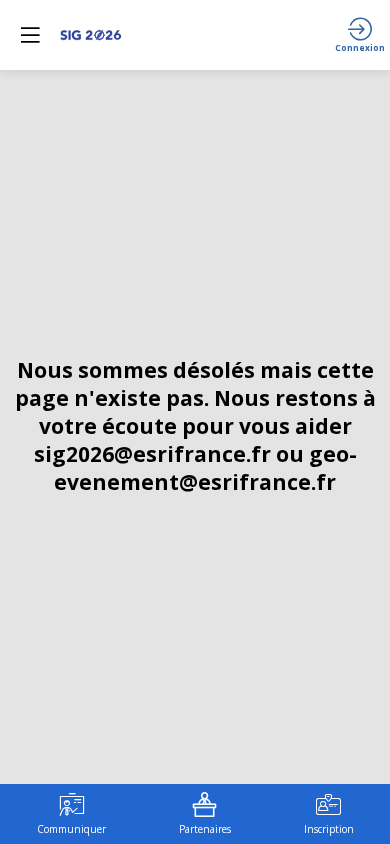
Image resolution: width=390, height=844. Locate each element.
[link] (71, 814)
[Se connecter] (360, 35)
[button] (30, 35)
